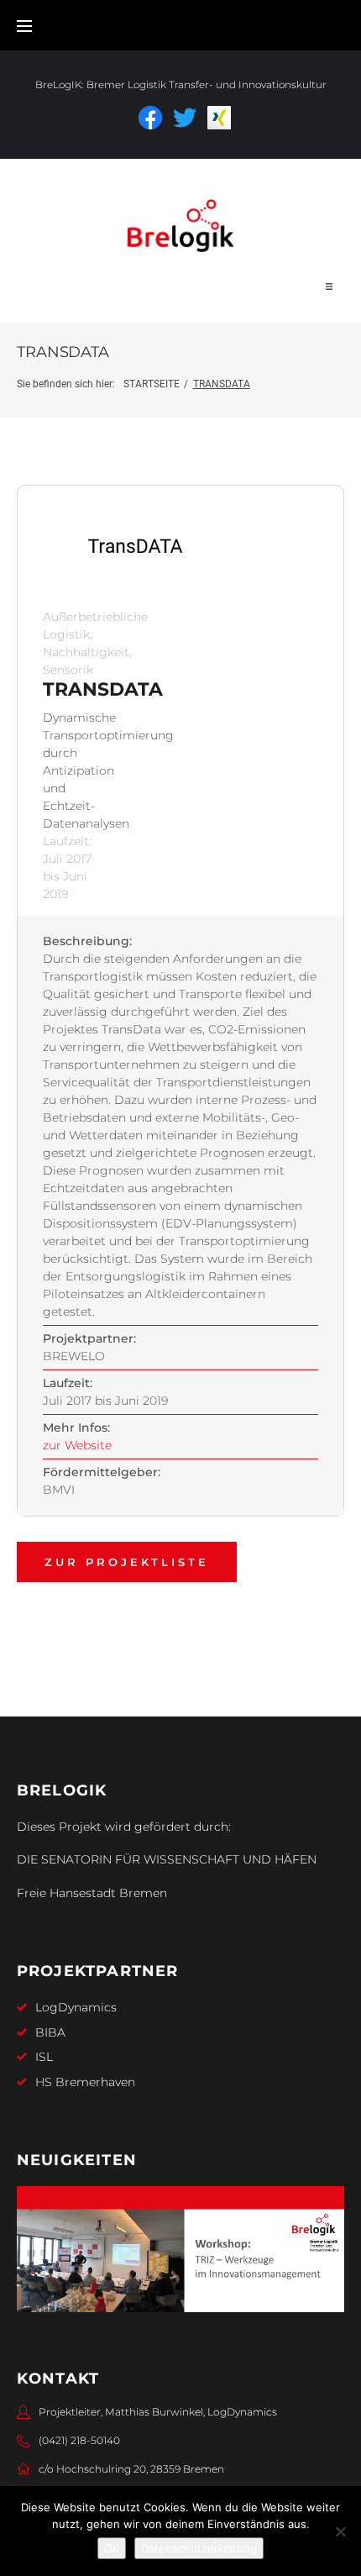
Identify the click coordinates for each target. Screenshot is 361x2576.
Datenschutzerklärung (199, 2548)
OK (112, 2548)
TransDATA (103, 689)
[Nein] (340, 2531)
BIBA (50, 2032)
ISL (44, 2057)
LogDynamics (76, 2007)
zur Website (77, 1445)
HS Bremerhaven (85, 2082)
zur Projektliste (127, 1562)
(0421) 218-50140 (79, 2440)
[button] (329, 287)
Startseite (152, 384)
